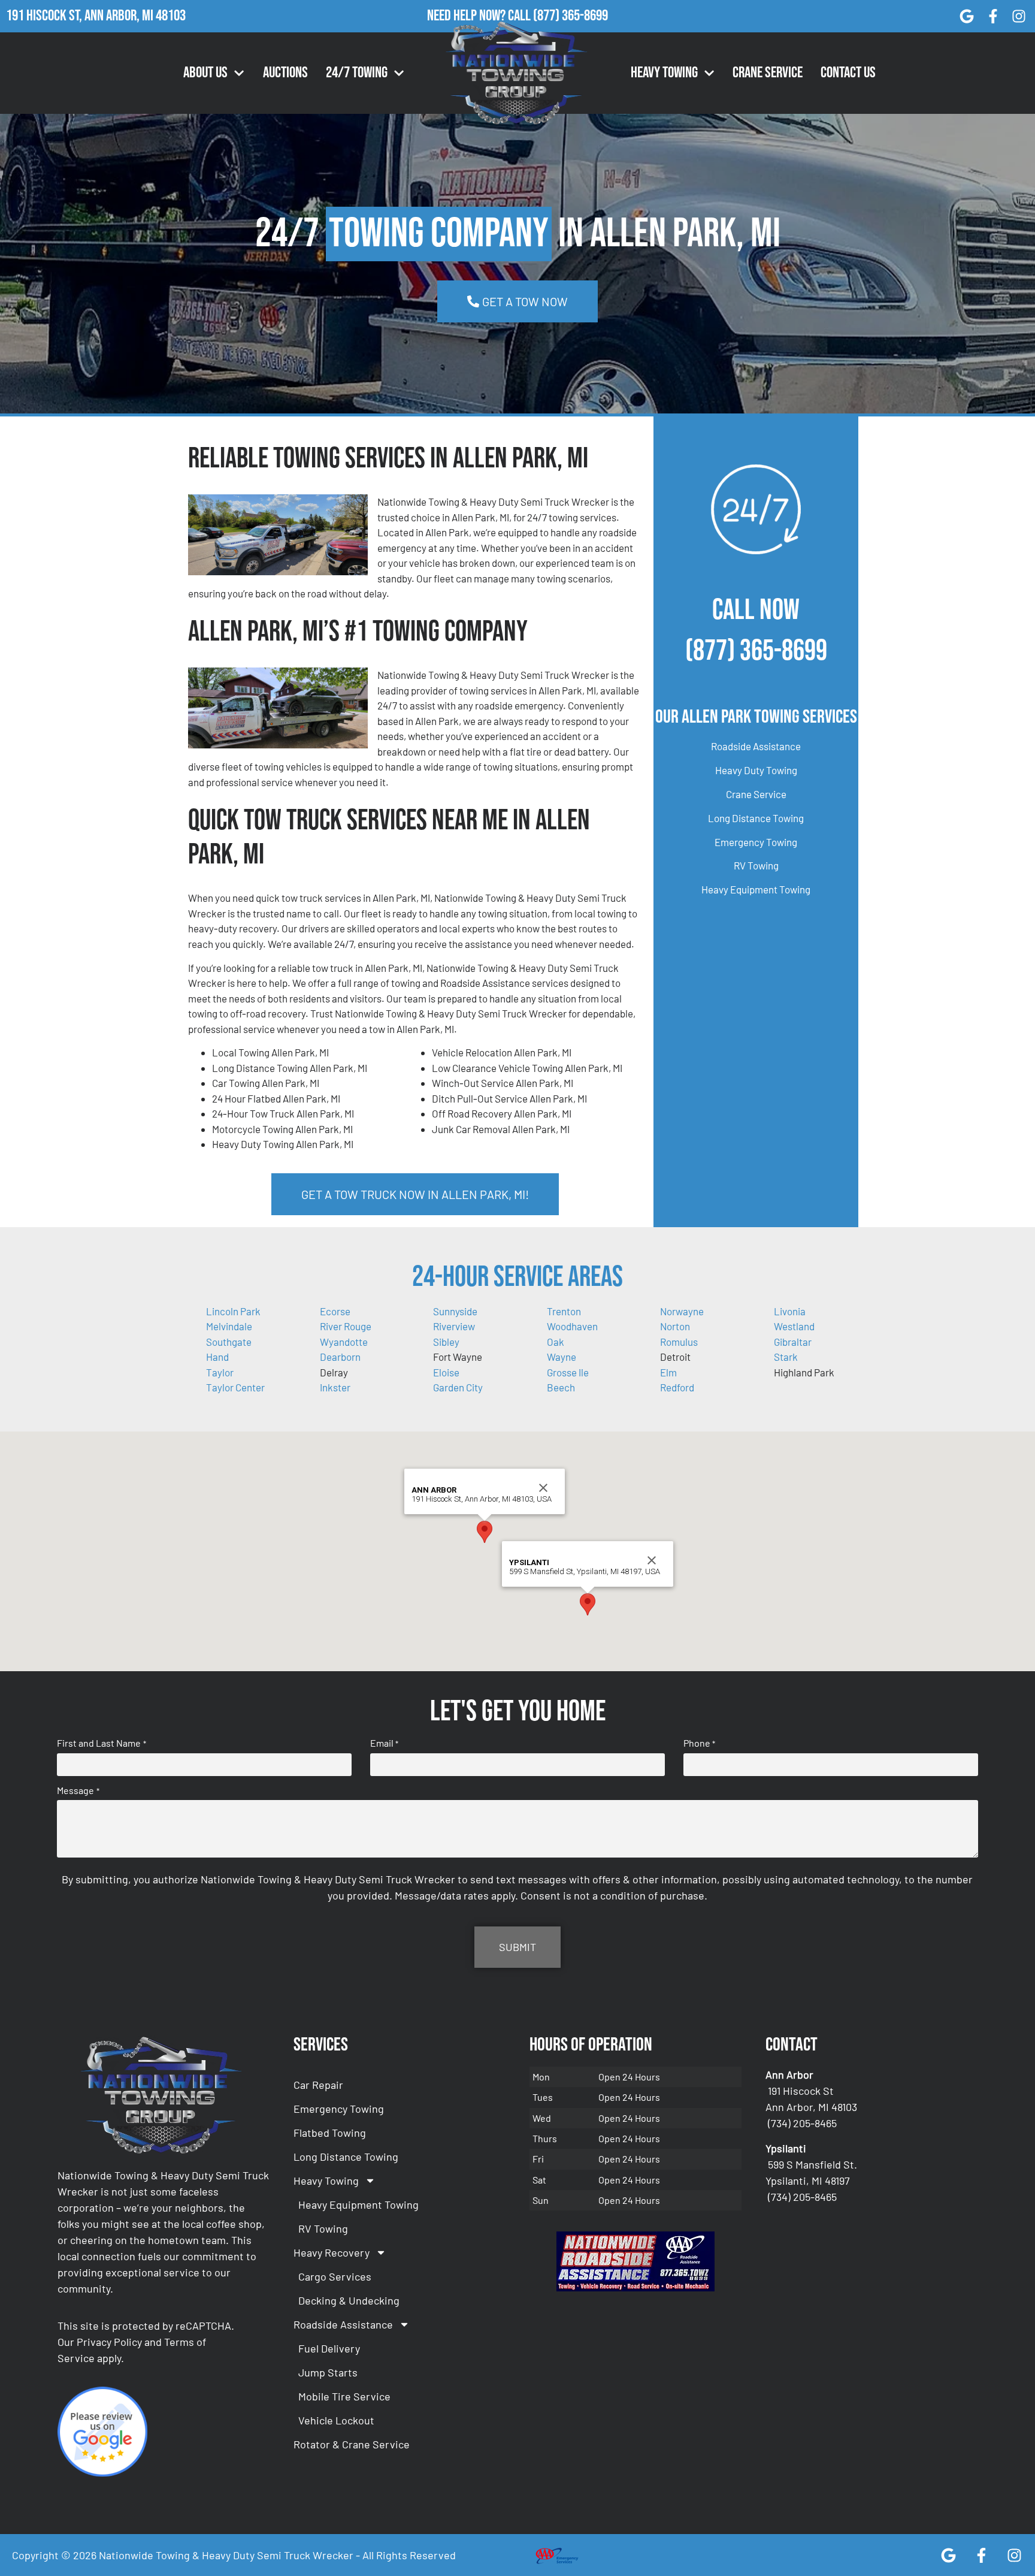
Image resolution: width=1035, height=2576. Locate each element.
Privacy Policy (109, 2342)
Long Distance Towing (756, 818)
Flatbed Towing (330, 2133)
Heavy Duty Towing (756, 770)
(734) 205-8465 (802, 2123)
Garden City (458, 1387)
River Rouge (346, 1326)
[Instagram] (1019, 16)
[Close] (543, 1488)
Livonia (790, 1311)
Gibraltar (793, 1342)
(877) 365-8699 (571, 16)
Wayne (562, 1357)
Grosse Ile (568, 1372)
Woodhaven (572, 1326)
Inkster (335, 1387)
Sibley (446, 1342)
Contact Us (848, 73)
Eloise (446, 1372)
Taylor (220, 1372)
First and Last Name (101, 1743)
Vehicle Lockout (336, 2420)
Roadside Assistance (756, 746)
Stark (786, 1357)
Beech (561, 1387)
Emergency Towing (756, 842)
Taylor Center (235, 1387)
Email (384, 1743)
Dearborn (340, 1357)
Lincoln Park (233, 1311)
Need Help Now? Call (480, 16)
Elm (668, 1372)
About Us (205, 73)
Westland (794, 1326)
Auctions (285, 73)
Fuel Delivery (329, 2348)
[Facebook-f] (993, 16)
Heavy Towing (664, 73)
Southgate (229, 1342)
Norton (675, 1326)
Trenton (564, 1311)
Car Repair (318, 2085)
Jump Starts (328, 2372)
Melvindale (229, 1326)
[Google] (967, 16)
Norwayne (682, 1311)
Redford (677, 1387)
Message (78, 1790)
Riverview (454, 1326)
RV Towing (756, 865)
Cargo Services (335, 2276)
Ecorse (335, 1311)
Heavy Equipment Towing (756, 889)
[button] (485, 1532)
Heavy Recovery (332, 2252)
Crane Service (768, 73)
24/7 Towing (357, 73)
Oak (556, 1342)
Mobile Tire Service (344, 2396)
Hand (217, 1357)
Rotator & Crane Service (352, 2444)
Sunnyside (455, 1311)
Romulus (679, 1342)
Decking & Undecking (349, 2300)
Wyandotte (344, 1342)
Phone (699, 1743)
